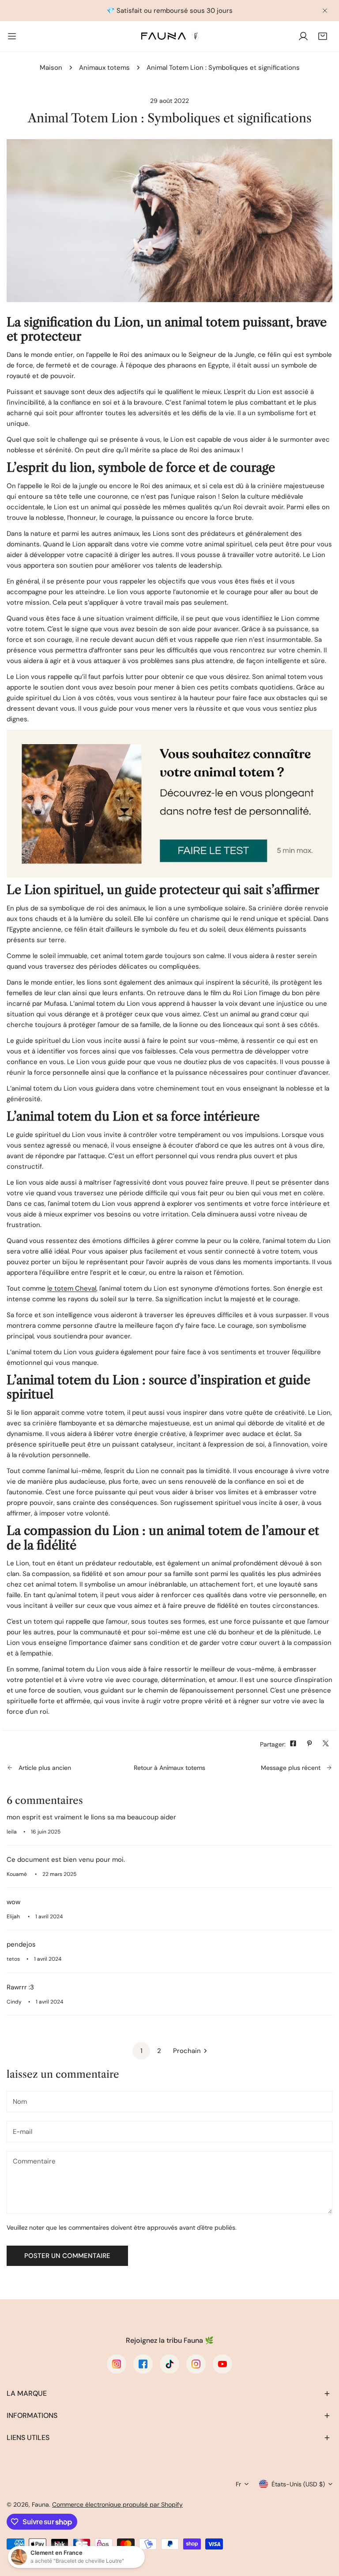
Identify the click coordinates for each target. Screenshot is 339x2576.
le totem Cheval (72, 1288)
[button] (323, 36)
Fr (238, 2484)
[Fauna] (169, 36)
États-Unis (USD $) (298, 2484)
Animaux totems (104, 68)
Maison (51, 68)
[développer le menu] (12, 36)
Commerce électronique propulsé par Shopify (117, 2504)
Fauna (40, 2504)
